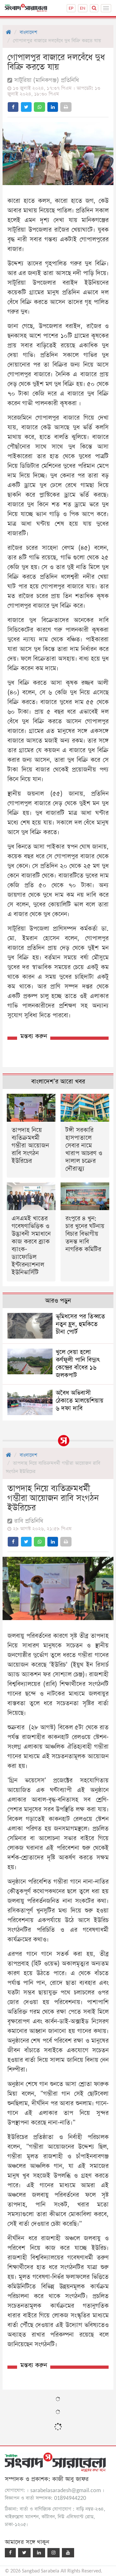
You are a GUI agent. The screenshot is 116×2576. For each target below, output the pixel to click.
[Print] (66, 107)
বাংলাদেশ (28, 32)
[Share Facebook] (13, 107)
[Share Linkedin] (53, 107)
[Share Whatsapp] (39, 107)
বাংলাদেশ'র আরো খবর (58, 1082)
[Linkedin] (39, 2553)
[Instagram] (53, 2553)
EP (71, 8)
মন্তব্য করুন (34, 1036)
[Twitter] (24, 2553)
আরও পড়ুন (58, 1301)
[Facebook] (10, 2553)
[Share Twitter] (26, 107)
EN (83, 8)
